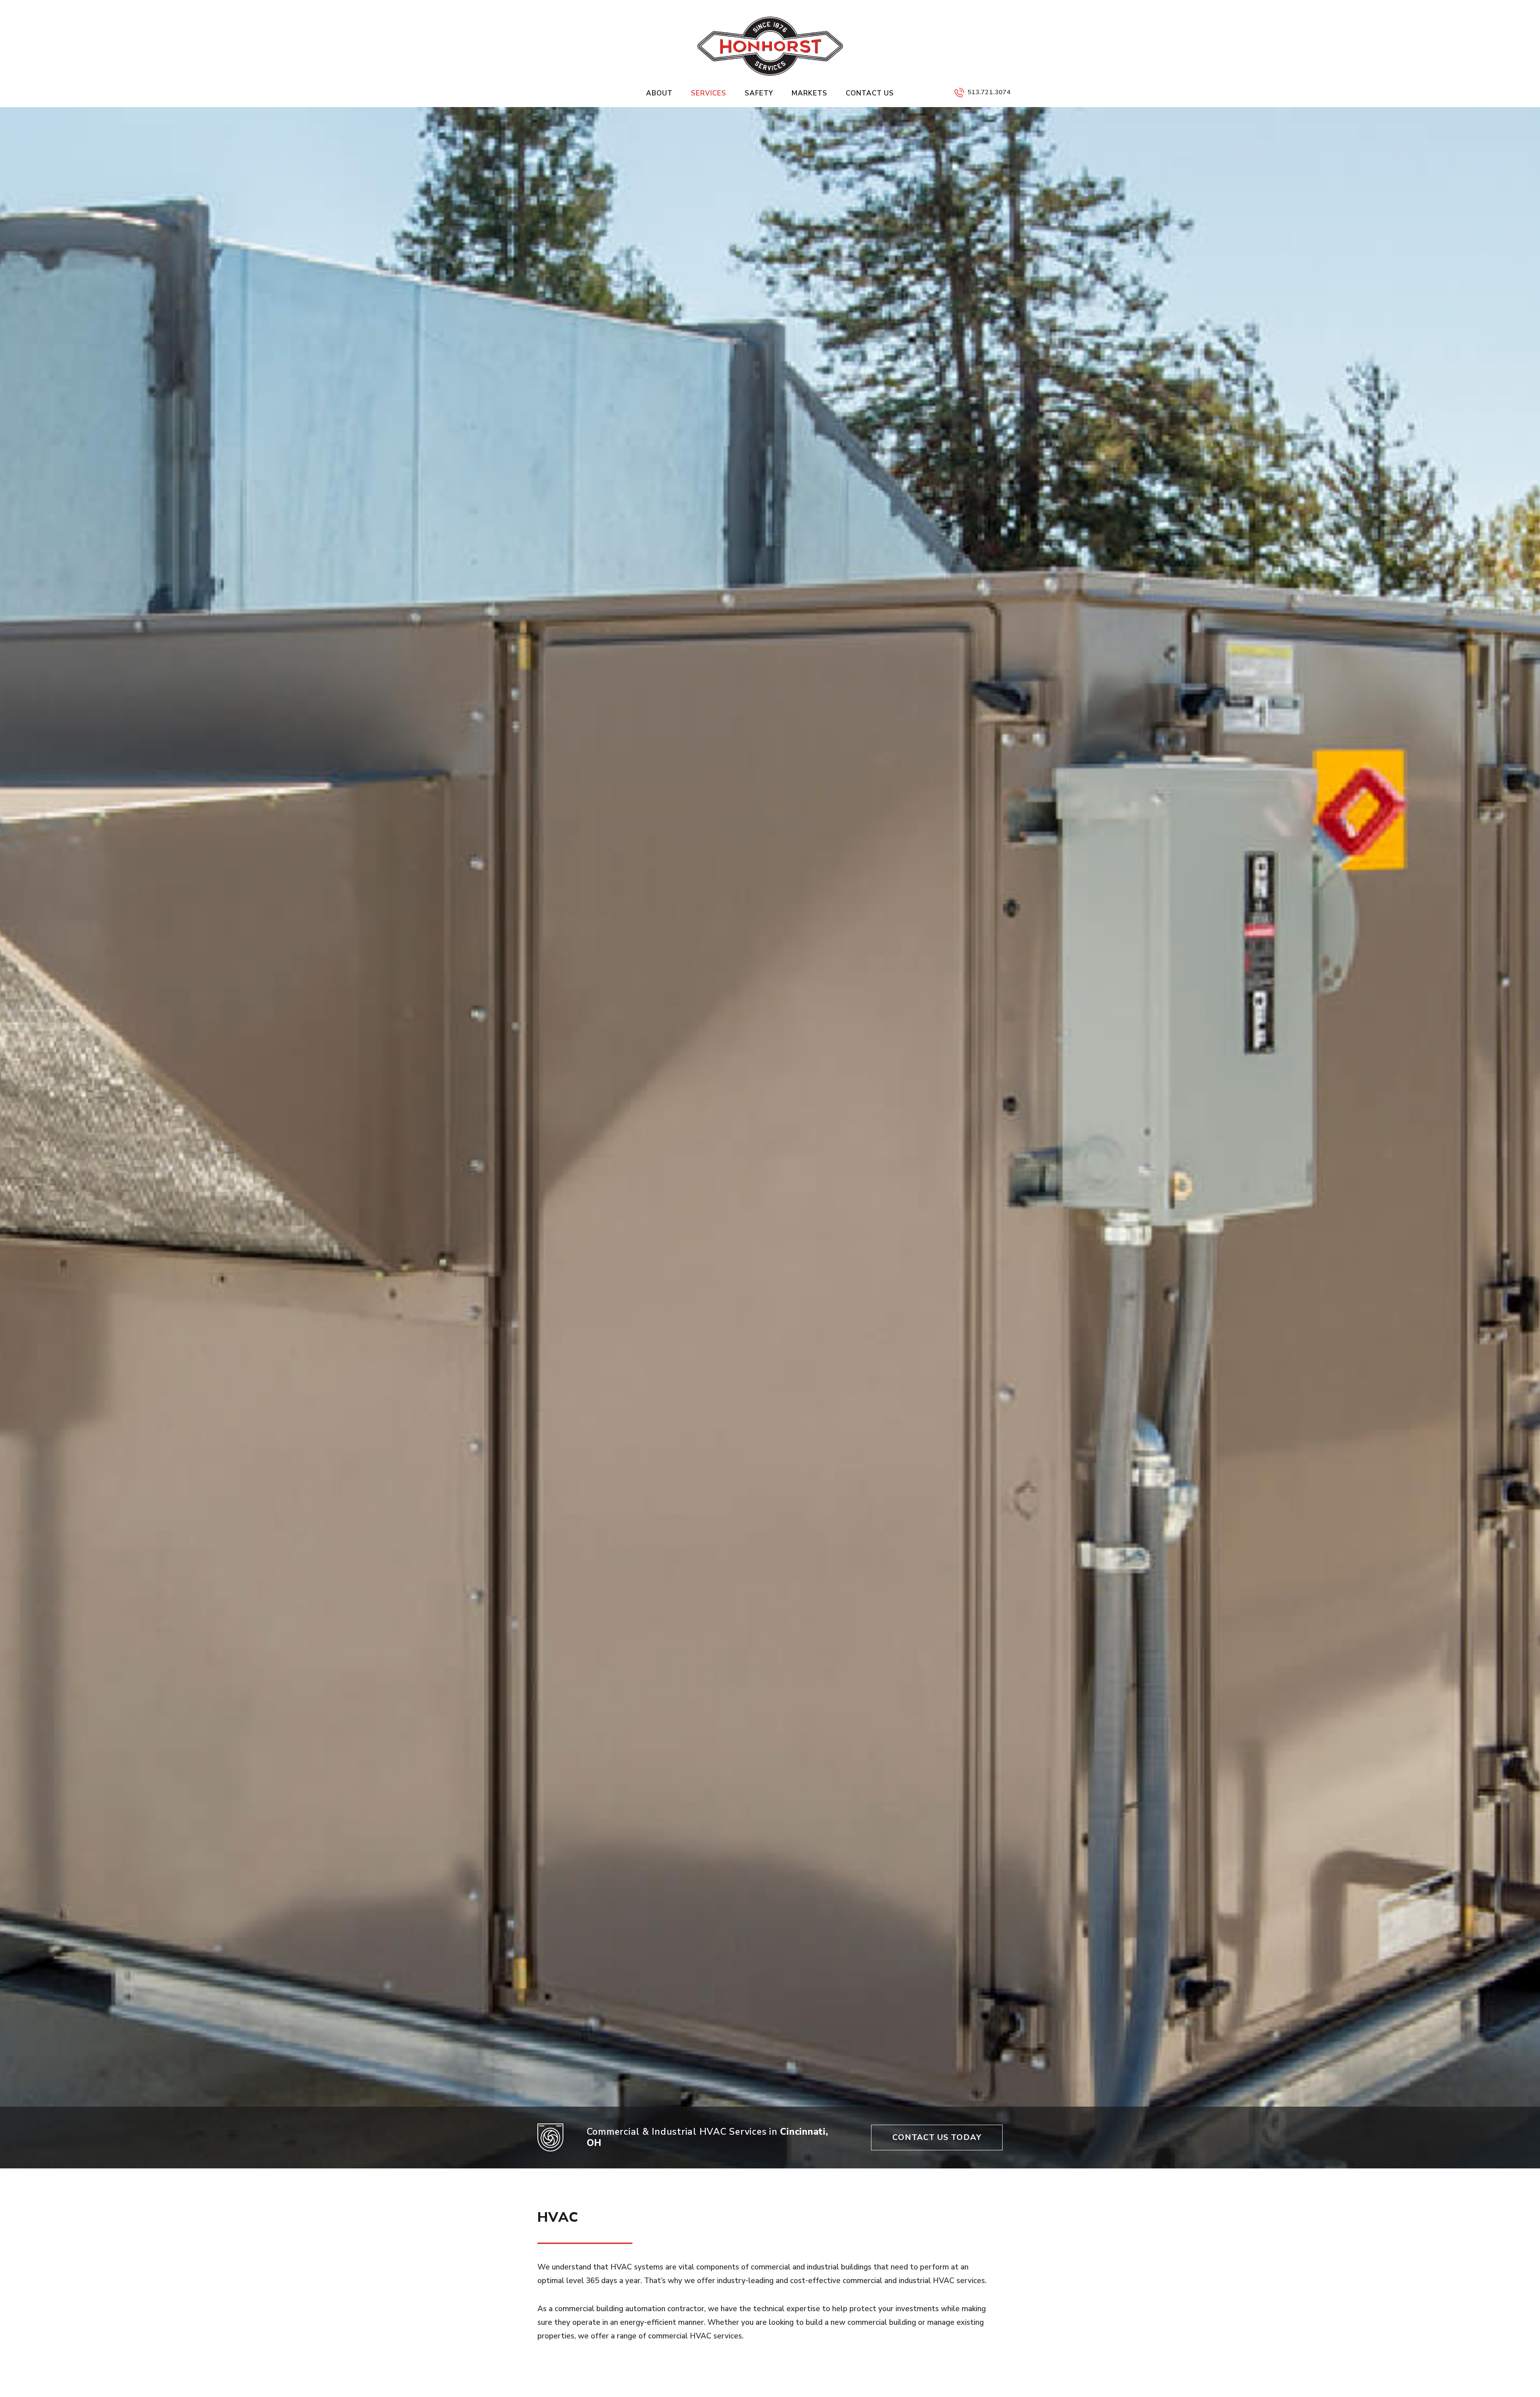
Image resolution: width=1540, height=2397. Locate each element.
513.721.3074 (989, 92)
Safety (759, 93)
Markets (810, 93)
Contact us (870, 93)
